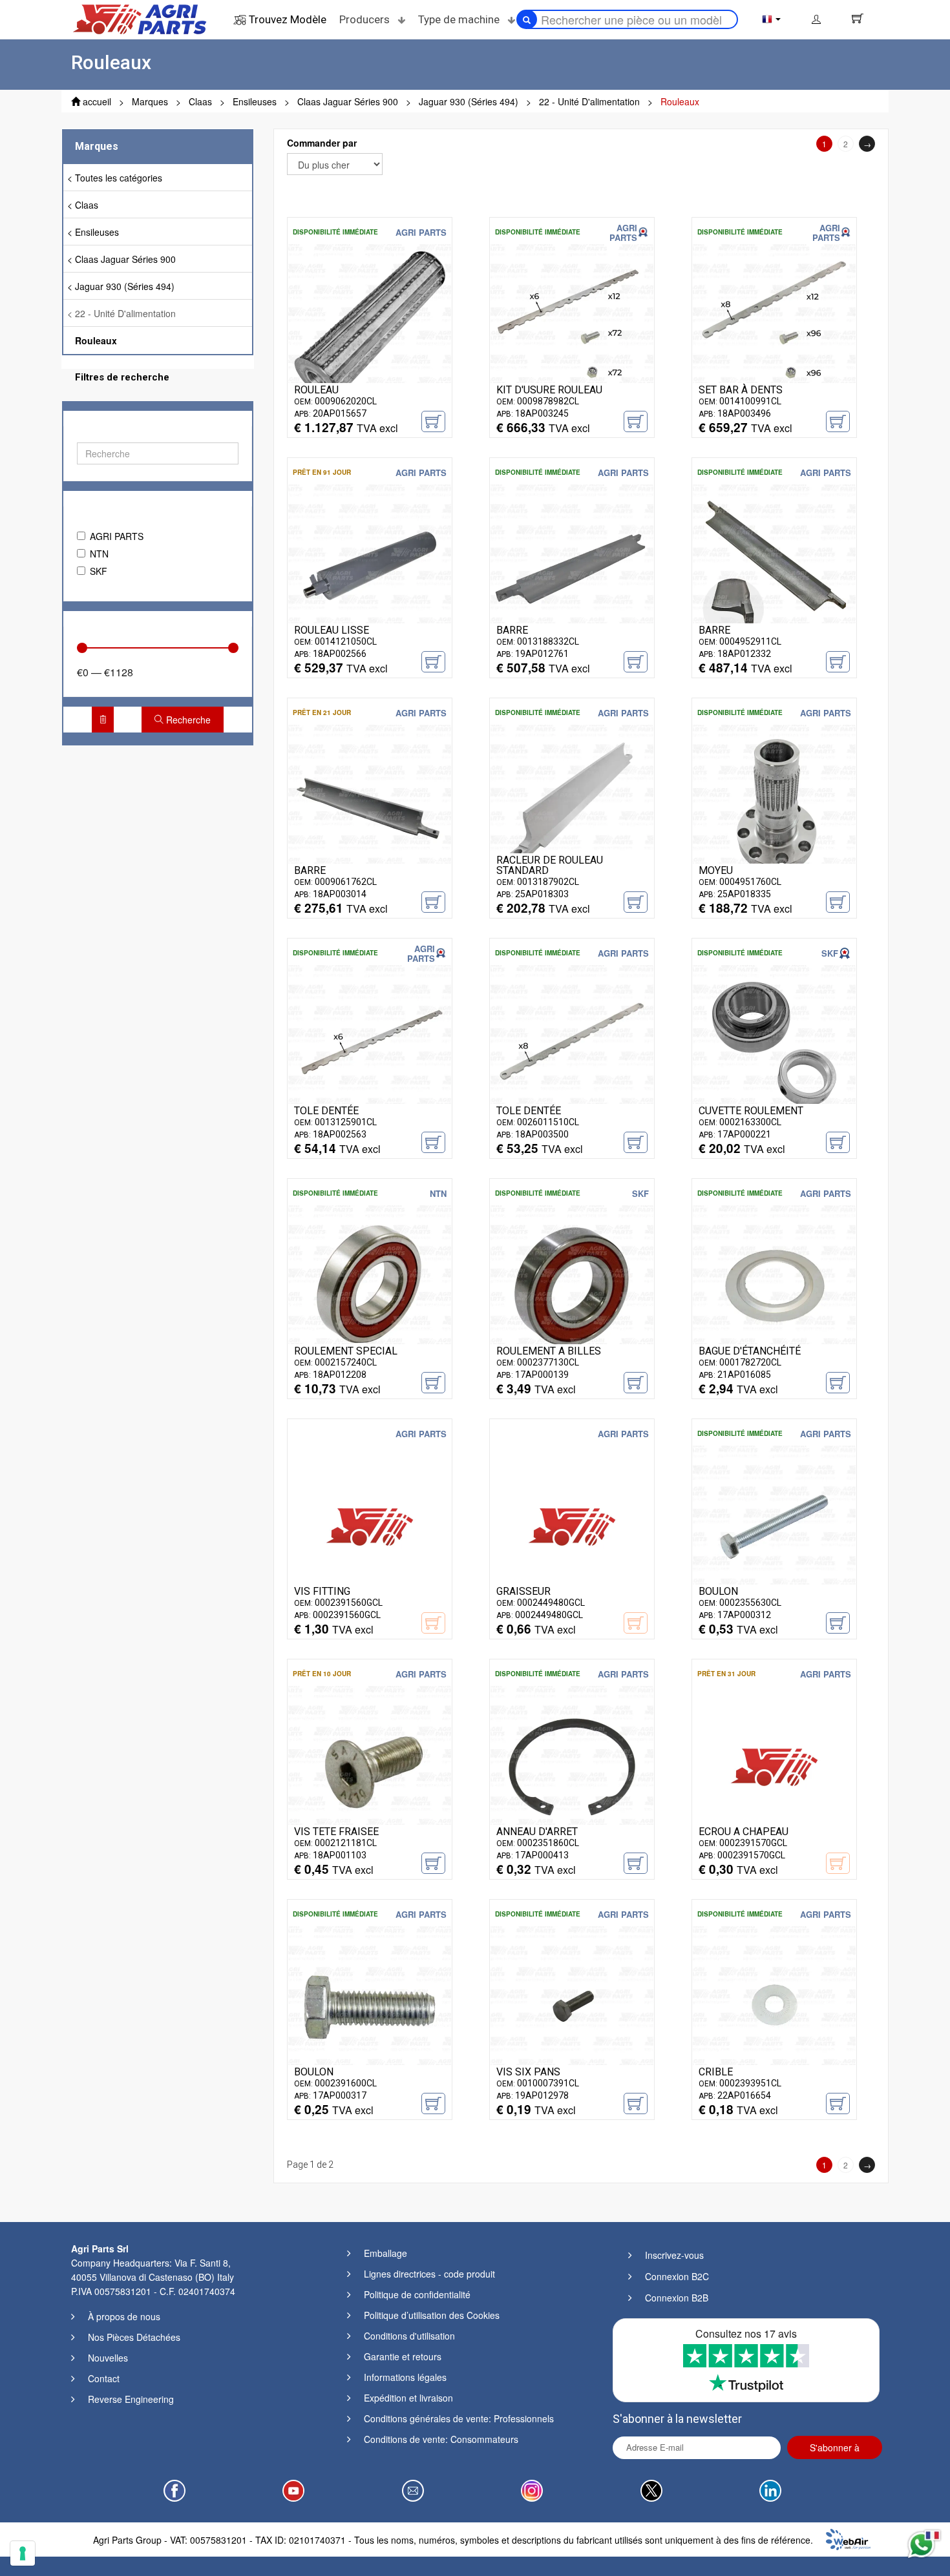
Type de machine (460, 19)
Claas (87, 205)
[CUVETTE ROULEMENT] (774, 1045)
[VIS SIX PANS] (572, 2006)
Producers (366, 19)
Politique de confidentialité (417, 2294)
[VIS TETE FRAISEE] (370, 1766)
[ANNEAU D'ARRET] (572, 1766)
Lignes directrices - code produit (429, 2274)
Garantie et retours (403, 2356)
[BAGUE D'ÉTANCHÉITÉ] (774, 1285)
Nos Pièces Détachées (134, 2337)
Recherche (187, 720)
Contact (104, 2378)
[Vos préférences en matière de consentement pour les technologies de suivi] (23, 2553)
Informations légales (405, 2377)
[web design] (848, 2538)
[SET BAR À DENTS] (774, 324)
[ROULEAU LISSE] (370, 565)
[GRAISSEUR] (572, 1526)
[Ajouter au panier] (433, 421)
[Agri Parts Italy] (140, 18)
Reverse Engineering (131, 2399)
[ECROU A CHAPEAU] (774, 1766)
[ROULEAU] (370, 324)
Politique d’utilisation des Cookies (432, 2315)
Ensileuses (97, 232)
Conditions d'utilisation (409, 2336)
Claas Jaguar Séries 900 (125, 259)
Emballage (385, 2253)
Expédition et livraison (408, 2398)
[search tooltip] (527, 19)
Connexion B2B (677, 2298)
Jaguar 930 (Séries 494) (125, 286)
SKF (99, 571)
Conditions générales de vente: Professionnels (459, 2418)
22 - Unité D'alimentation (125, 313)
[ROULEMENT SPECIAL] (370, 1285)
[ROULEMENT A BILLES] (572, 1285)
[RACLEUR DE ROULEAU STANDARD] (572, 805)
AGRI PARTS (117, 536)
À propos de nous (124, 2316)
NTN (99, 554)
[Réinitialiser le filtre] (103, 720)
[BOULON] (774, 1526)
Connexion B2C (677, 2276)
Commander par (322, 143)
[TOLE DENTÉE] (370, 1045)
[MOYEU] (774, 805)
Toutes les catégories (119, 178)
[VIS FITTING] (370, 1526)
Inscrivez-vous (674, 2255)
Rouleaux (96, 340)
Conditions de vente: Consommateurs (441, 2439)
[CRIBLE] (774, 2006)
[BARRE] (572, 565)
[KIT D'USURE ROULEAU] (572, 324)
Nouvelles (108, 2358)
